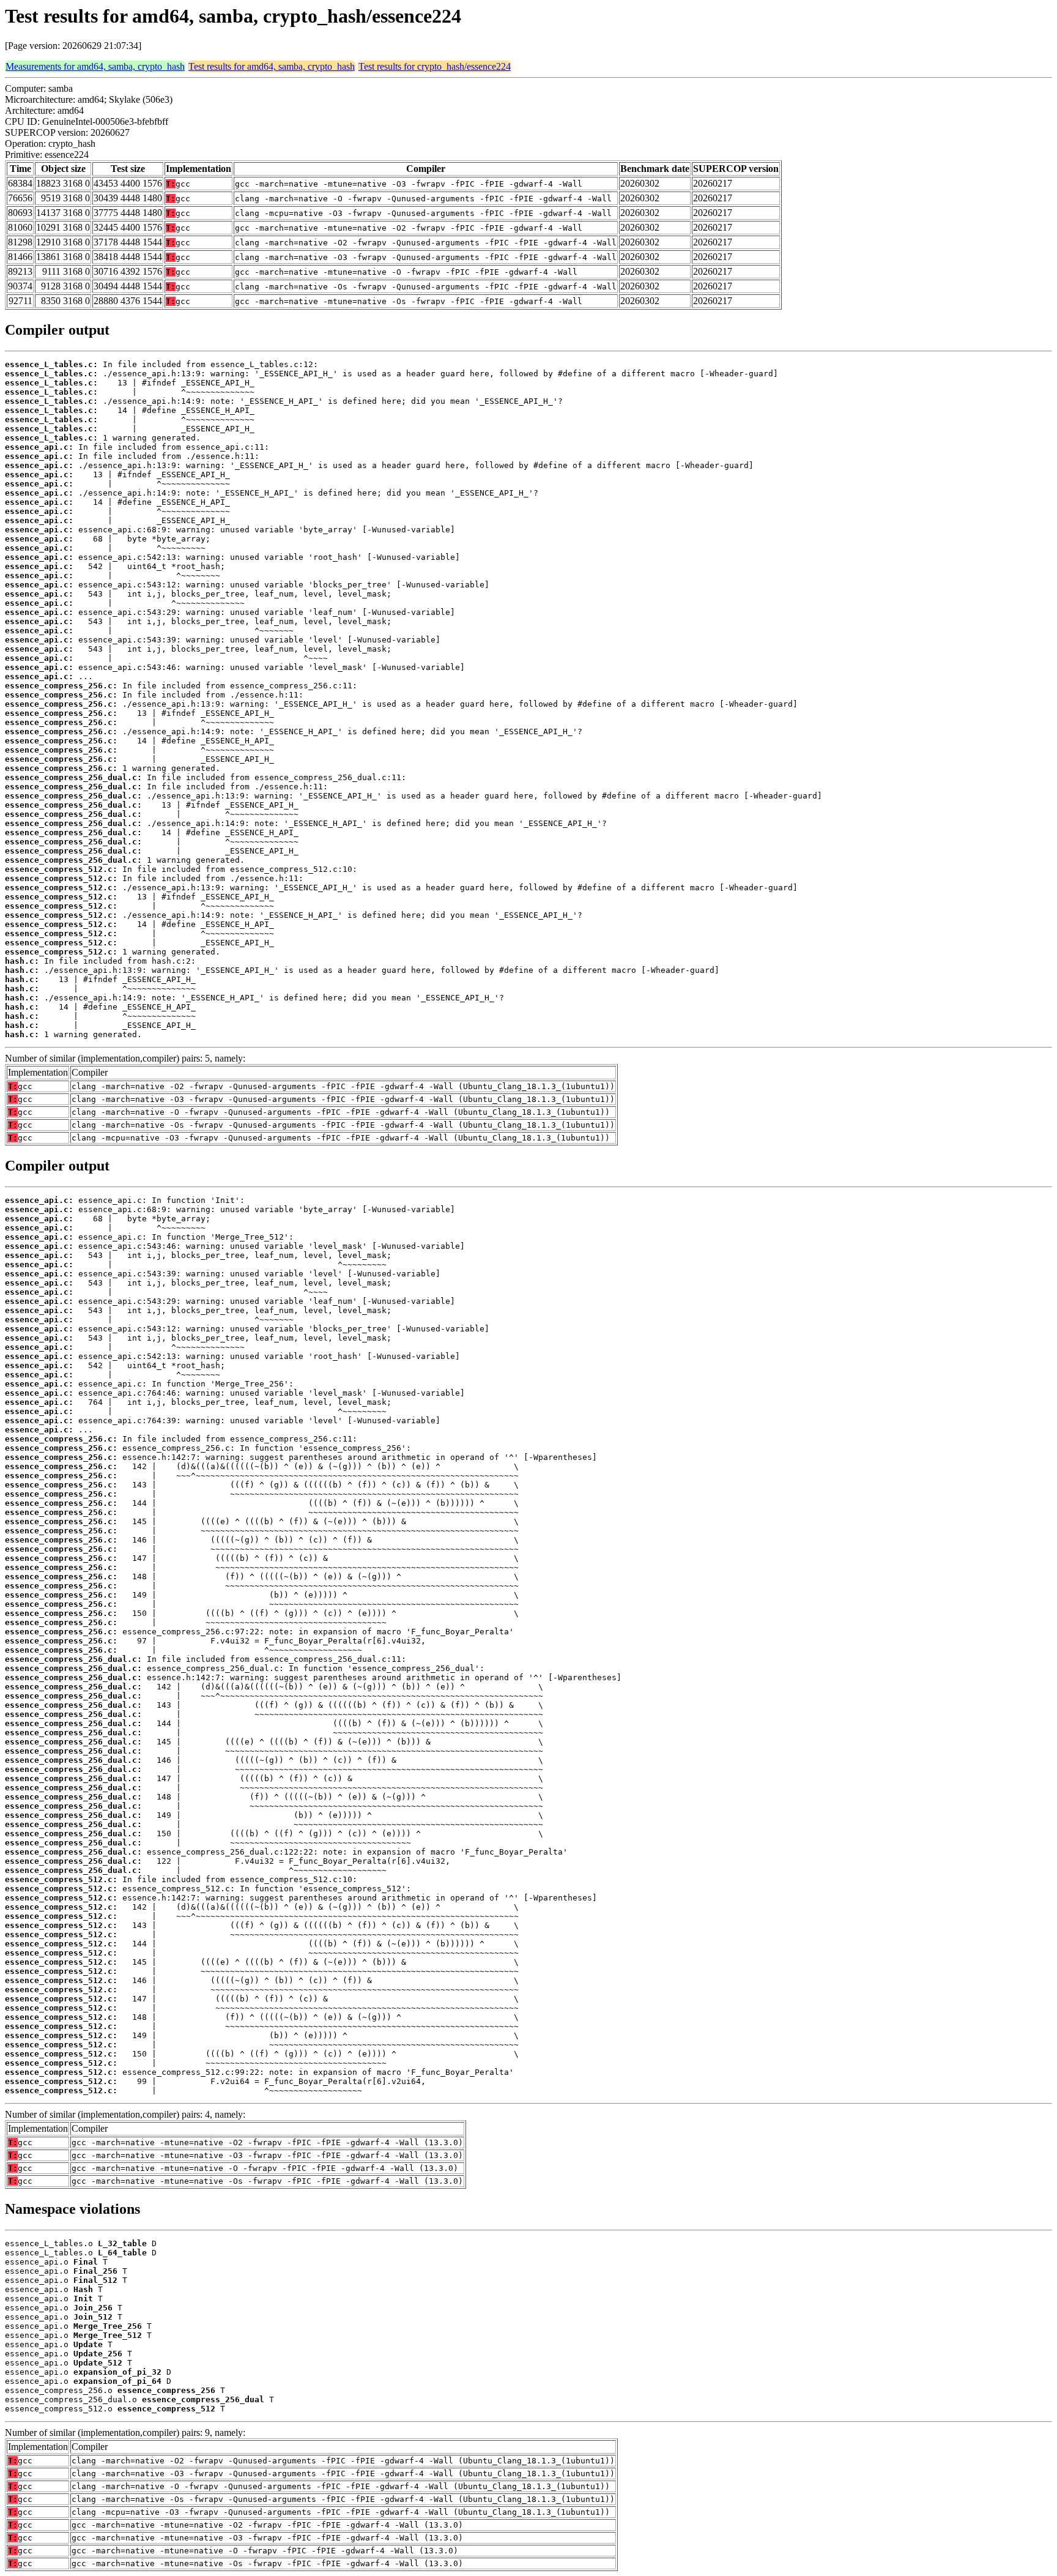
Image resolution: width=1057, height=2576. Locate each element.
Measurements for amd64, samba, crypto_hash (95, 66)
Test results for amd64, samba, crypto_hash (272, 66)
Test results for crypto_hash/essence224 (435, 66)
